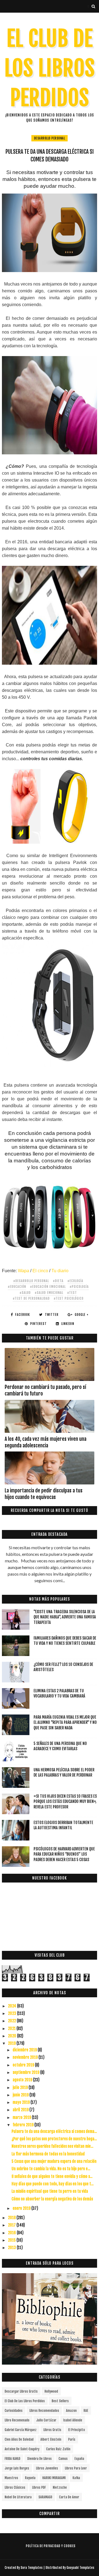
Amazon (71, 2411)
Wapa (24, 1271)
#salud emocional (49, 1293)
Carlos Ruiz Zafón (58, 2449)
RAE (86, 2411)
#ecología (75, 1281)
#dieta (58, 1281)
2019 (12, 2043)
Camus (63, 2459)
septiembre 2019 (26, 2072)
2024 (13, 2006)
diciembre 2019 (25, 2050)
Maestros (11, 2478)
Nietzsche (60, 2487)
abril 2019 (21, 2110)
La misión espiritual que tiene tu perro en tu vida (50, 2191)
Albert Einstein (51, 2439)
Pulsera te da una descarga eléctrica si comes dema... (54, 2131)
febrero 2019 (24, 2125)
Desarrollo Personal (50, 138)
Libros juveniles (47, 2468)
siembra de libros (39, 2459)
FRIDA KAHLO (13, 2459)
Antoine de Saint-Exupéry (22, 2449)
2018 (12, 2218)
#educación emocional (48, 1287)
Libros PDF (39, 2487)
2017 (12, 2225)
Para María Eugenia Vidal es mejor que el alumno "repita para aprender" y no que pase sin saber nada (65, 1722)
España (79, 2459)
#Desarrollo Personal (31, 1281)
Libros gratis (52, 2430)
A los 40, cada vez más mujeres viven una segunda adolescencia (46, 1442)
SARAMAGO (45, 2497)
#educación (17, 1287)
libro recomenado (17, 2420)
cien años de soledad (19, 2439)
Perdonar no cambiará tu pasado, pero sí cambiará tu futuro (45, 1390)
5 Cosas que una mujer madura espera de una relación (54, 2161)
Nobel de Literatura (18, 2497)
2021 (12, 2028)
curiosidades (14, 2411)
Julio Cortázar (46, 2420)
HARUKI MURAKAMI (54, 2478)
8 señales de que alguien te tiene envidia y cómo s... (52, 2176)
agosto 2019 (23, 2080)
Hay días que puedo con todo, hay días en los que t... (53, 2184)
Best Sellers (60, 2401)
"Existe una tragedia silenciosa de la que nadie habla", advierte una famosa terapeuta (65, 1617)
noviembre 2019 (26, 2057)
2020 (13, 2036)
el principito (77, 2430)
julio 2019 (21, 2087)
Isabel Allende (73, 2420)
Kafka (76, 2478)
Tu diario (60, 1271)
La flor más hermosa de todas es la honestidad (48, 2154)
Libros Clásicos (15, 2487)
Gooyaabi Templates (80, 2568)
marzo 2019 (22, 2117)
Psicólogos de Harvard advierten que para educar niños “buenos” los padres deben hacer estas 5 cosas (64, 1854)
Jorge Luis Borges (17, 2468)
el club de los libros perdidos (25, 2401)
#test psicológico (69, 1298)
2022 (12, 2021)
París (72, 2439)
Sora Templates (32, 2568)
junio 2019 (21, 2095)
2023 (13, 2013)
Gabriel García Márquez (21, 2430)
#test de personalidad (31, 1298)
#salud (25, 1293)
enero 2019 (22, 2208)
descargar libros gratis (21, 2391)
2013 (12, 2248)
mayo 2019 (22, 2102)
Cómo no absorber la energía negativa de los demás (52, 2199)
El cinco (40, 1271)
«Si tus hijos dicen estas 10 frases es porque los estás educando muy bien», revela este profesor (65, 1802)
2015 (12, 2240)
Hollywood (51, 2391)
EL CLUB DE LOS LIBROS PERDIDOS (50, 68)
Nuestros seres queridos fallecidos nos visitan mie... (52, 2146)
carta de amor (69, 2497)
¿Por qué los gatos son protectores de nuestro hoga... (54, 2139)
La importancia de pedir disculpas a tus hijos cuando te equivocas (44, 1494)
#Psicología (79, 1287)
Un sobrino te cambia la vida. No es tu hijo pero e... (51, 2169)
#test (72, 1293)
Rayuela (30, 2478)
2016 (12, 2233)
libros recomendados (44, 2411)
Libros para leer (76, 2468)
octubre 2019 (24, 2065)
